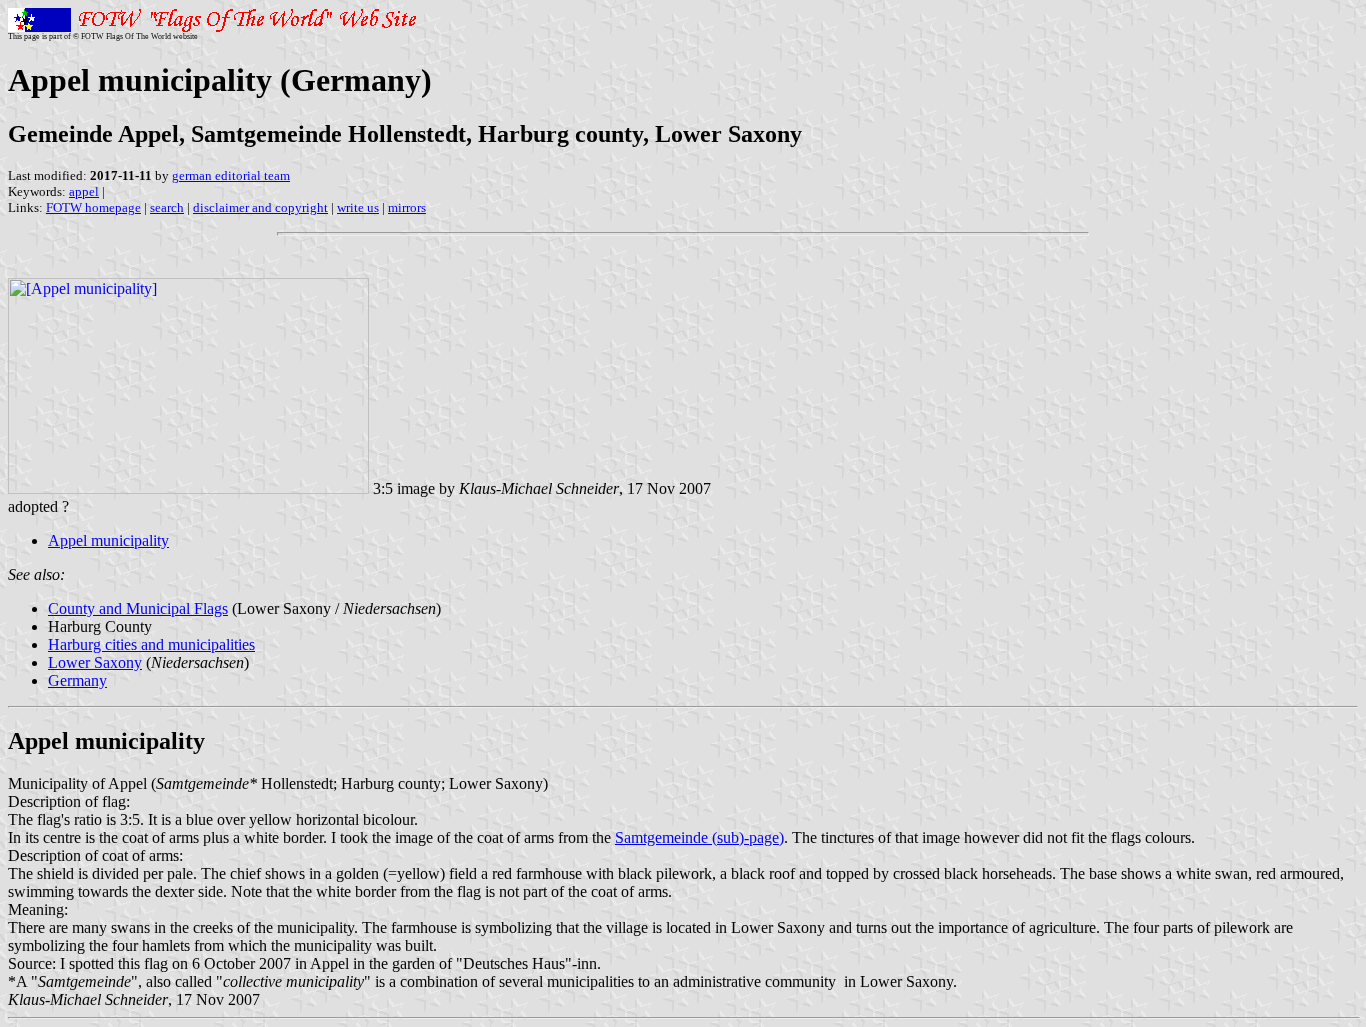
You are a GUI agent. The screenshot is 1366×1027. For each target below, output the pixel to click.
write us (358, 207)
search (167, 207)
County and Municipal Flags (138, 608)
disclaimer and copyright (260, 207)
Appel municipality (108, 540)
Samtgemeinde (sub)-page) (699, 837)
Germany (77, 680)
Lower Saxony (95, 662)
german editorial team (231, 175)
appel (84, 191)
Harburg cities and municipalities (151, 644)
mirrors (407, 207)
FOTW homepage (93, 207)
